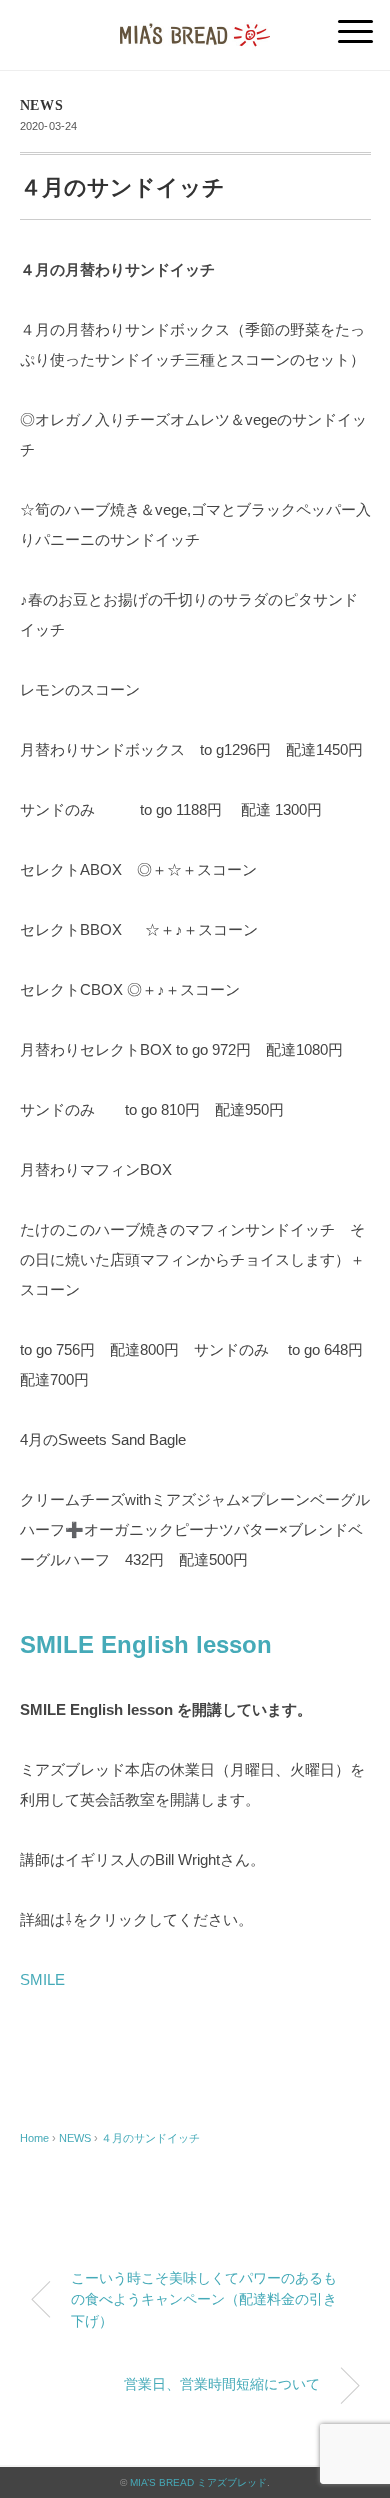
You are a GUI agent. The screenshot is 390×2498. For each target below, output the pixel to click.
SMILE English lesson (146, 1644)
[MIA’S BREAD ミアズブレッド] (195, 24)
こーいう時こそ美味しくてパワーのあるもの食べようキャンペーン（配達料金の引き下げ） (204, 2299)
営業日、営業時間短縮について (222, 2384)
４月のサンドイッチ (150, 2138)
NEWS (42, 105)
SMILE (42, 1979)
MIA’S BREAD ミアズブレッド (198, 2482)
